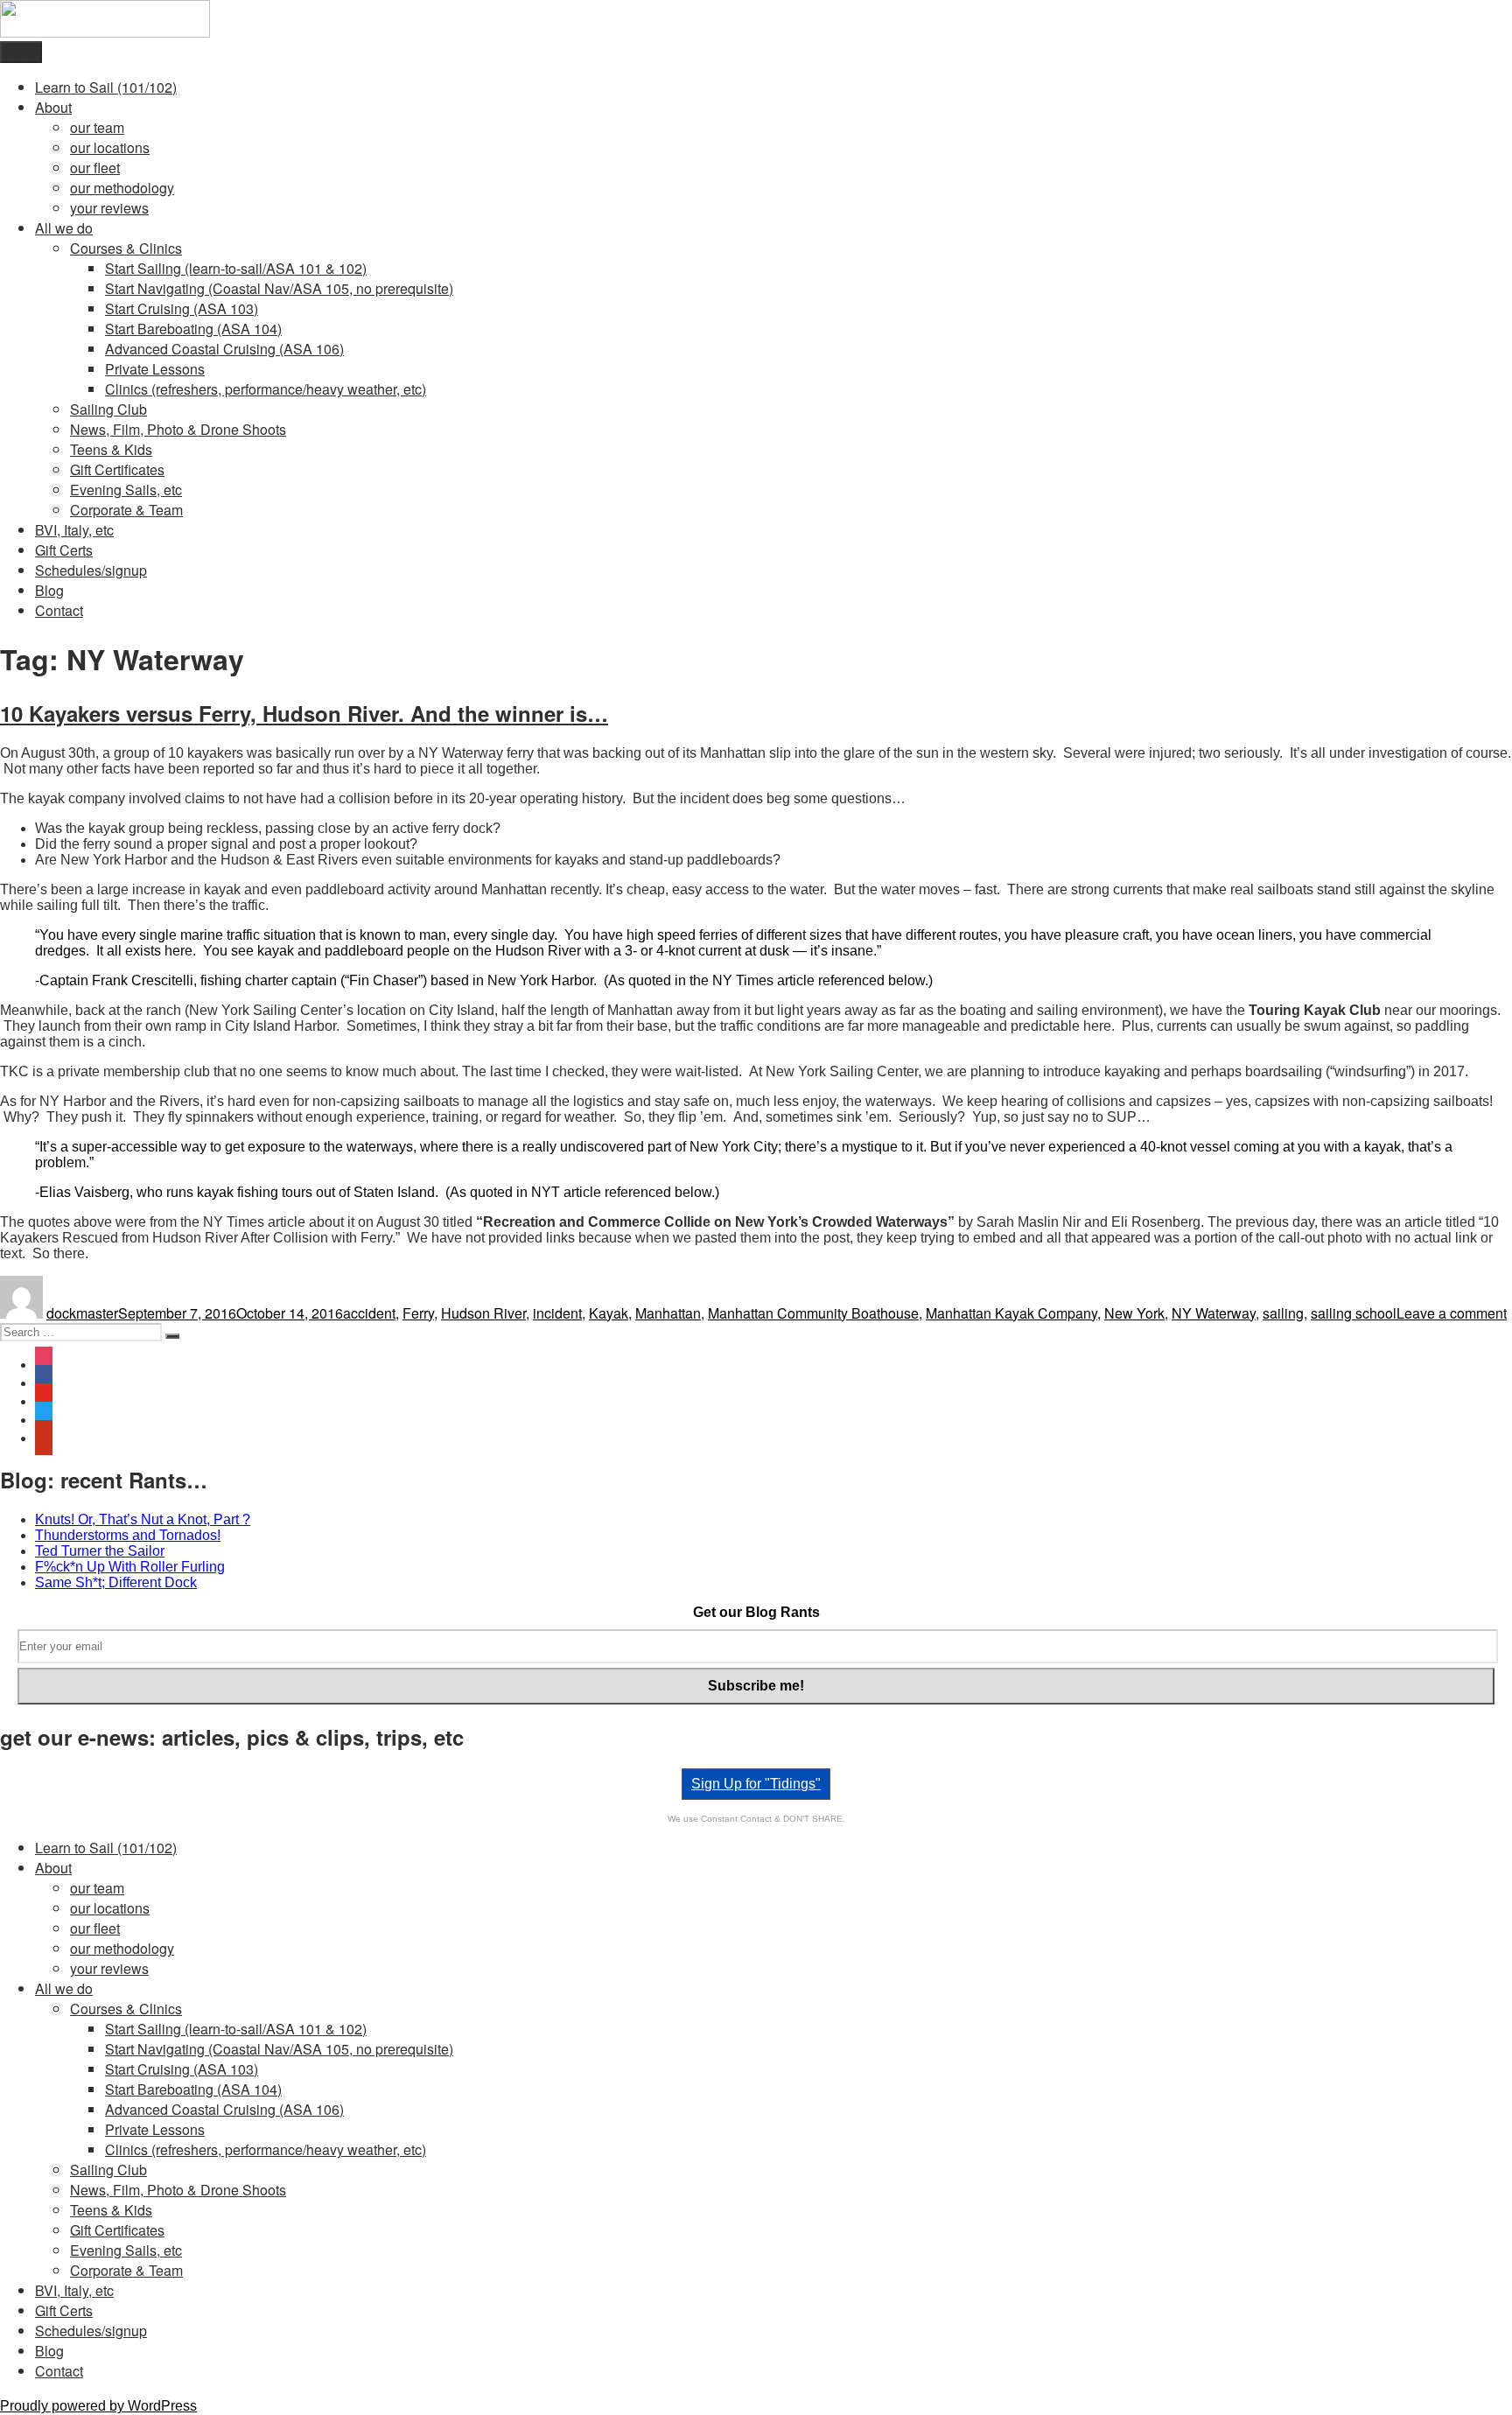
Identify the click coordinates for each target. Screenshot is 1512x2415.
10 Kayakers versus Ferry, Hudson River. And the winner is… (304, 713)
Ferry (418, 1313)
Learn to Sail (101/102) (106, 87)
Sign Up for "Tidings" (756, 1784)
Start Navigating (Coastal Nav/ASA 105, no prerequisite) (279, 288)
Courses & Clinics (126, 248)
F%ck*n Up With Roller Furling (130, 1567)
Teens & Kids (111, 449)
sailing (1283, 1313)
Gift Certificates (117, 469)
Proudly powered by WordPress (98, 2406)
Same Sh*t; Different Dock (116, 1582)
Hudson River (483, 1313)
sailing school (1354, 1313)
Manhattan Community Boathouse (813, 1313)
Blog (49, 590)
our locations (110, 147)
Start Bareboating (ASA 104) (193, 329)
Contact (59, 610)
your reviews (109, 208)
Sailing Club (108, 409)
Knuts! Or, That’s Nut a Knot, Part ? (143, 1519)
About (53, 107)
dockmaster (82, 1313)
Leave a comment (1452, 1313)
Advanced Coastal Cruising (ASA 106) (224, 349)
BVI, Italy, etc (74, 530)
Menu (21, 52)
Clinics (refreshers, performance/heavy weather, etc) (266, 389)
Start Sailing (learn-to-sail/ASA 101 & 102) (236, 268)
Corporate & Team (126, 510)
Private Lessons (155, 369)
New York (1134, 1313)
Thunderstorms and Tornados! (128, 1535)
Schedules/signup (91, 570)
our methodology (122, 188)
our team (97, 127)
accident (369, 1313)
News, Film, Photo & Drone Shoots (178, 429)
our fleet (95, 168)
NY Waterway (1214, 1313)
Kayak (609, 1313)
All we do (64, 228)
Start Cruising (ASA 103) (182, 308)
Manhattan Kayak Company (1011, 1313)
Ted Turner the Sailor (100, 1551)
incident (557, 1313)
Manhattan (668, 1313)
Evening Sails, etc (126, 490)
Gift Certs (64, 550)
